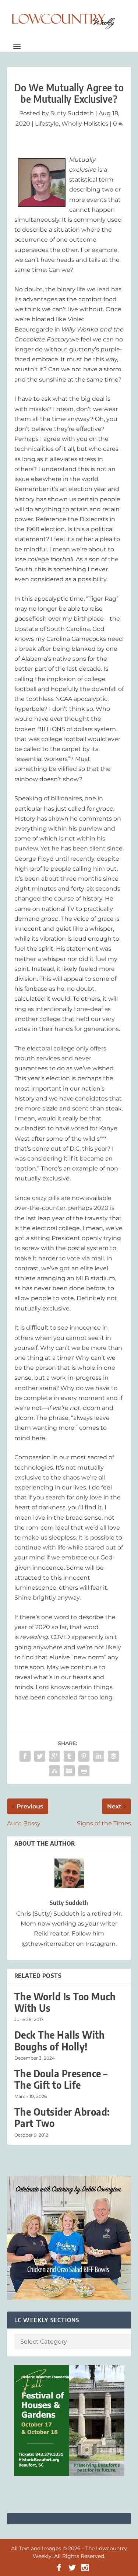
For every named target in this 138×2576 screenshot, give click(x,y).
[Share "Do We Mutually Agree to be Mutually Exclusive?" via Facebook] (25, 1756)
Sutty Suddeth (72, 113)
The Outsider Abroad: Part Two (62, 2117)
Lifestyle (47, 124)
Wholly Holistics (85, 124)
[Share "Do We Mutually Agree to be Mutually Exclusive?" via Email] (69, 1771)
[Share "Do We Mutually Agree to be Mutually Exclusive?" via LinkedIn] (99, 1756)
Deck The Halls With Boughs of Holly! (60, 2040)
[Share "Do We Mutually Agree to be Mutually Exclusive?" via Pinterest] (84, 1756)
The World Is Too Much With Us (65, 2002)
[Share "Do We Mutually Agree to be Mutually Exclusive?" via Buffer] (113, 1756)
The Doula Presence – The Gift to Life (61, 2079)
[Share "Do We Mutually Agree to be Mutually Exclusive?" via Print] (84, 1771)
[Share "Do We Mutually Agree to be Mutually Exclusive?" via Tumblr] (69, 1756)
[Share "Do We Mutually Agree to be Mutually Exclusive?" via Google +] (54, 1756)
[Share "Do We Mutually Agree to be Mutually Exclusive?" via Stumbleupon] (54, 1771)
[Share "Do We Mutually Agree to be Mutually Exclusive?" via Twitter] (40, 1756)
